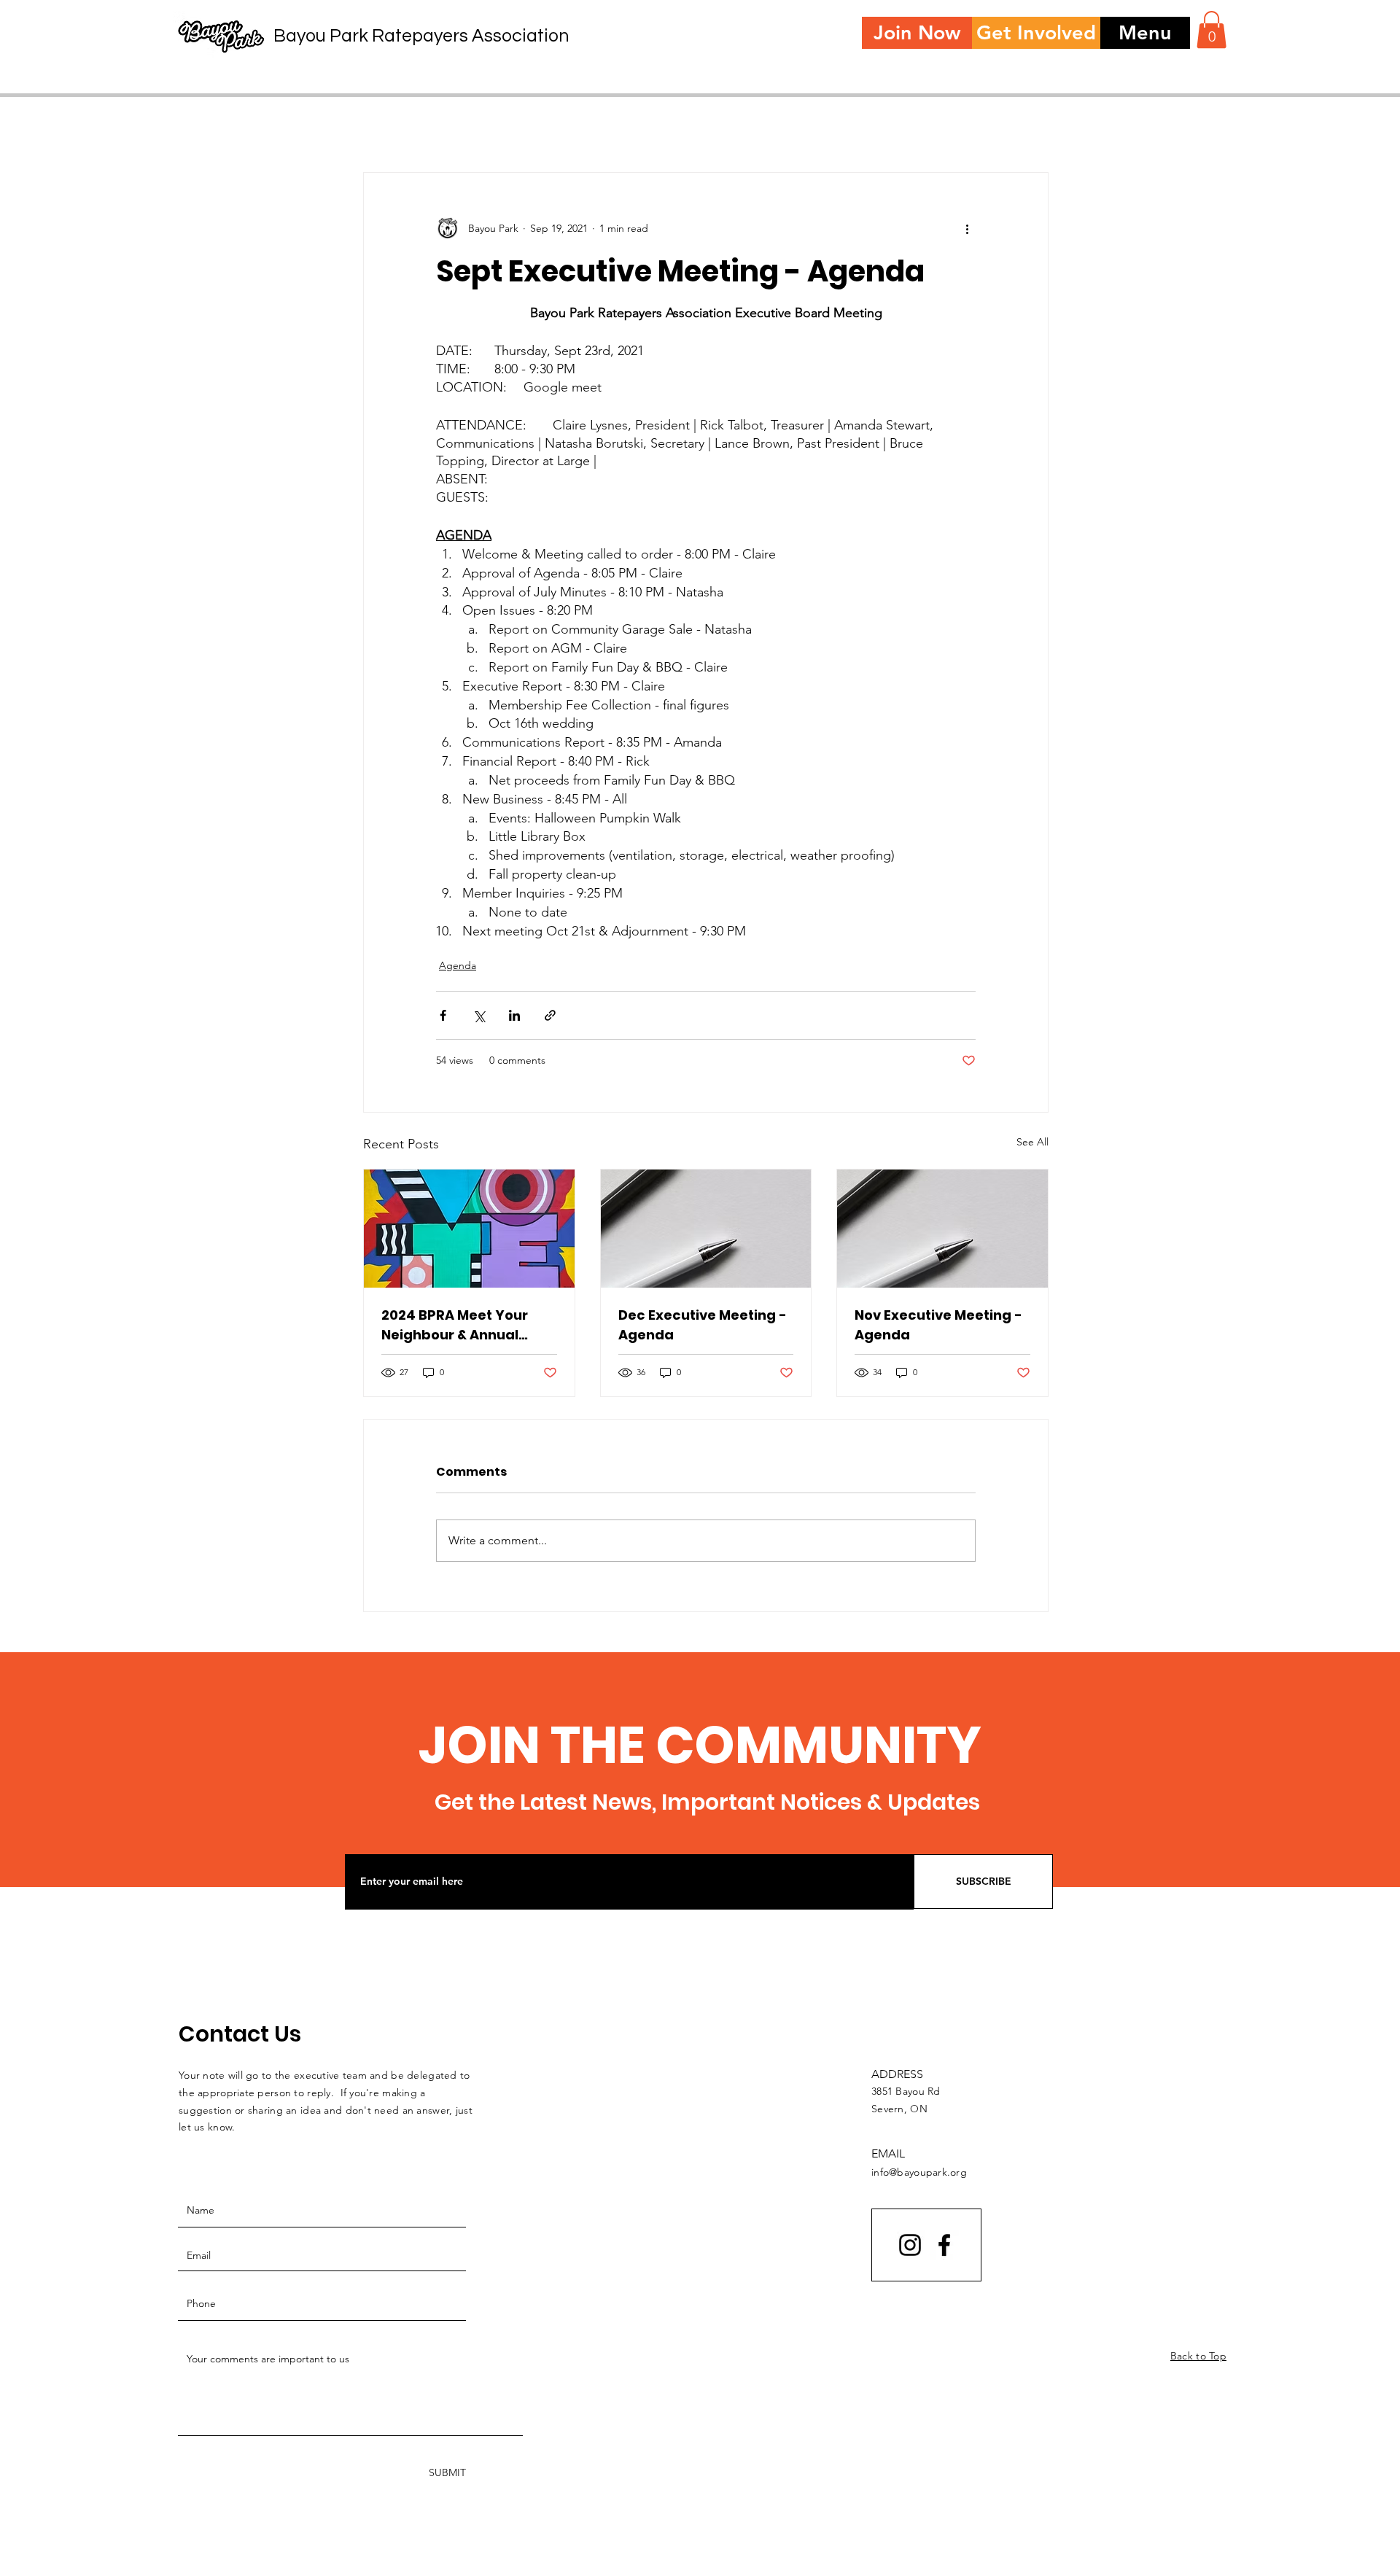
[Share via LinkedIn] (514, 1015)
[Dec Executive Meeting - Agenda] (706, 1229)
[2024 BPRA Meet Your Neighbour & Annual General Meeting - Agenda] (469, 1229)
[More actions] (967, 228)
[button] (1145, 33)
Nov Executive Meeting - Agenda (938, 1325)
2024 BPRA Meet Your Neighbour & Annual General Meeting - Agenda (455, 1325)
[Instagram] (910, 2245)
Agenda (458, 965)
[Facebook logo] (944, 2245)
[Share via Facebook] (443, 1015)
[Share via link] (550, 1015)
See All (1032, 1142)
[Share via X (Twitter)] (479, 1015)
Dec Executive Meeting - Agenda (703, 1325)
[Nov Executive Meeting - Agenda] (942, 1229)
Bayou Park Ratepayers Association (421, 36)
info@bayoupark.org (919, 2172)
